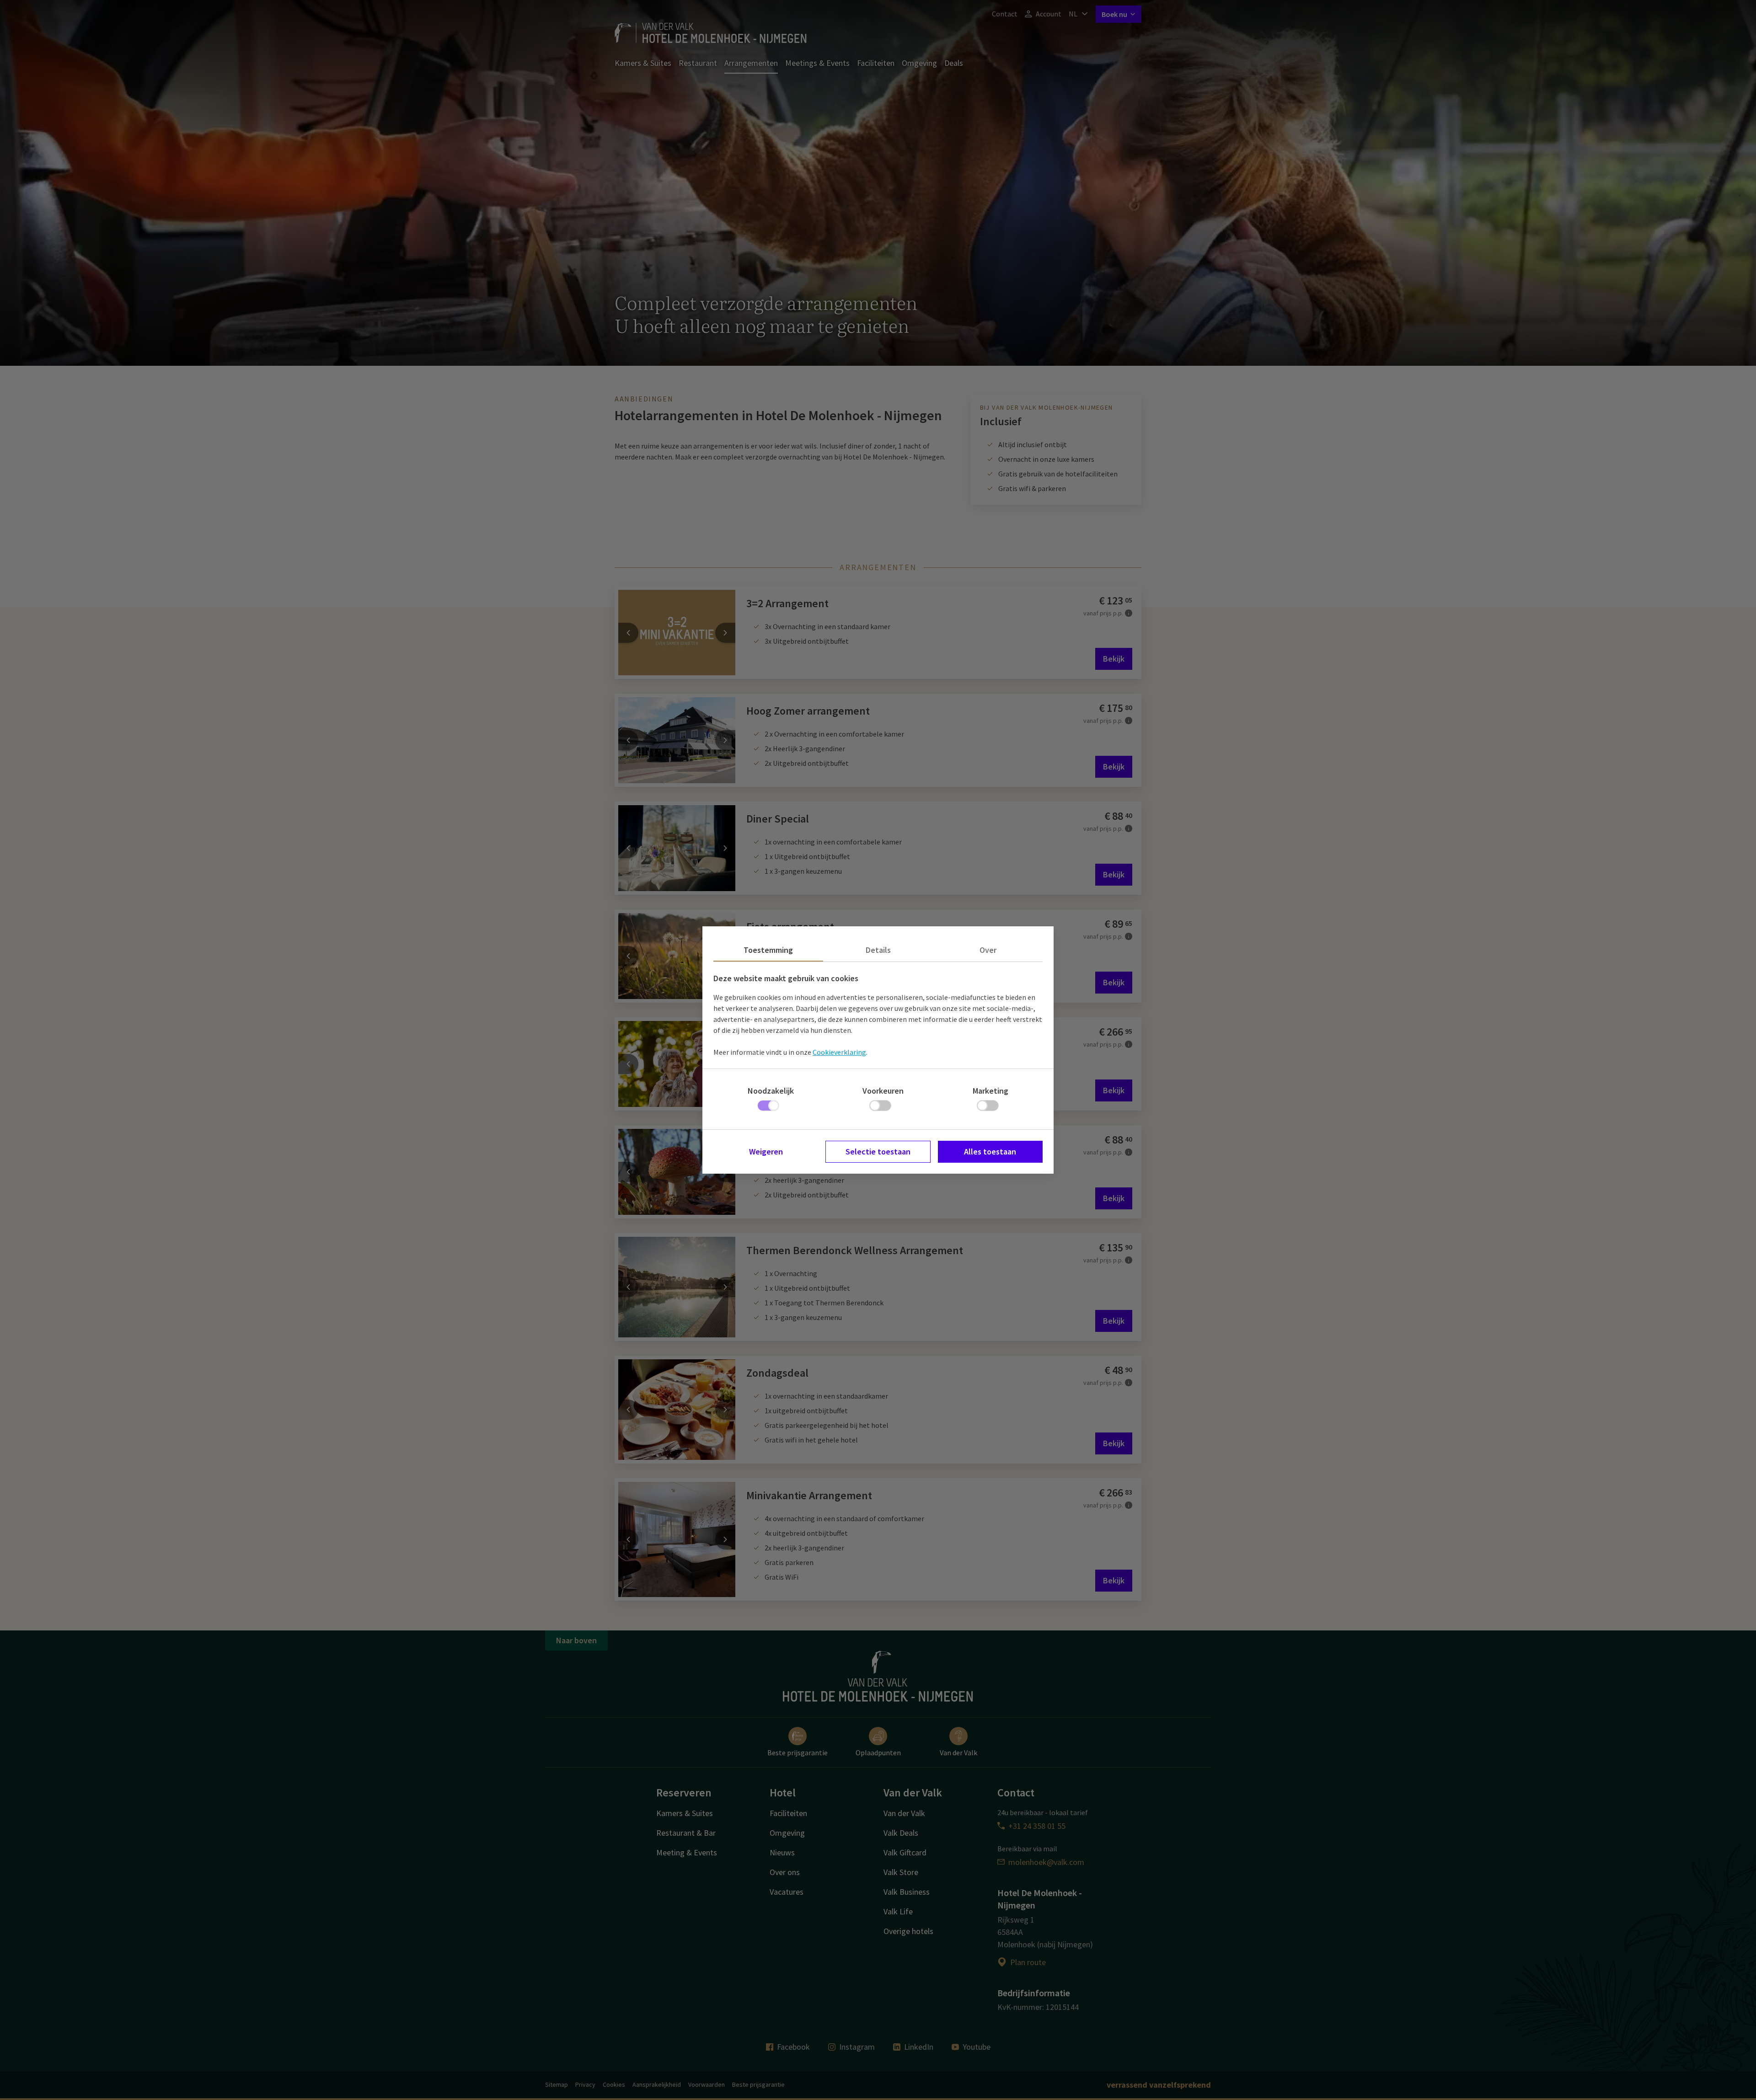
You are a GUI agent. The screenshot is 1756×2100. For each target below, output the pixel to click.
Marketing (990, 1091)
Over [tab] (988, 950)
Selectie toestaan (878, 1152)
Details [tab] (878, 950)
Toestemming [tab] (768, 950)
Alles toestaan (990, 1152)
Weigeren (766, 1152)
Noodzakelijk (771, 1091)
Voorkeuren (883, 1091)
